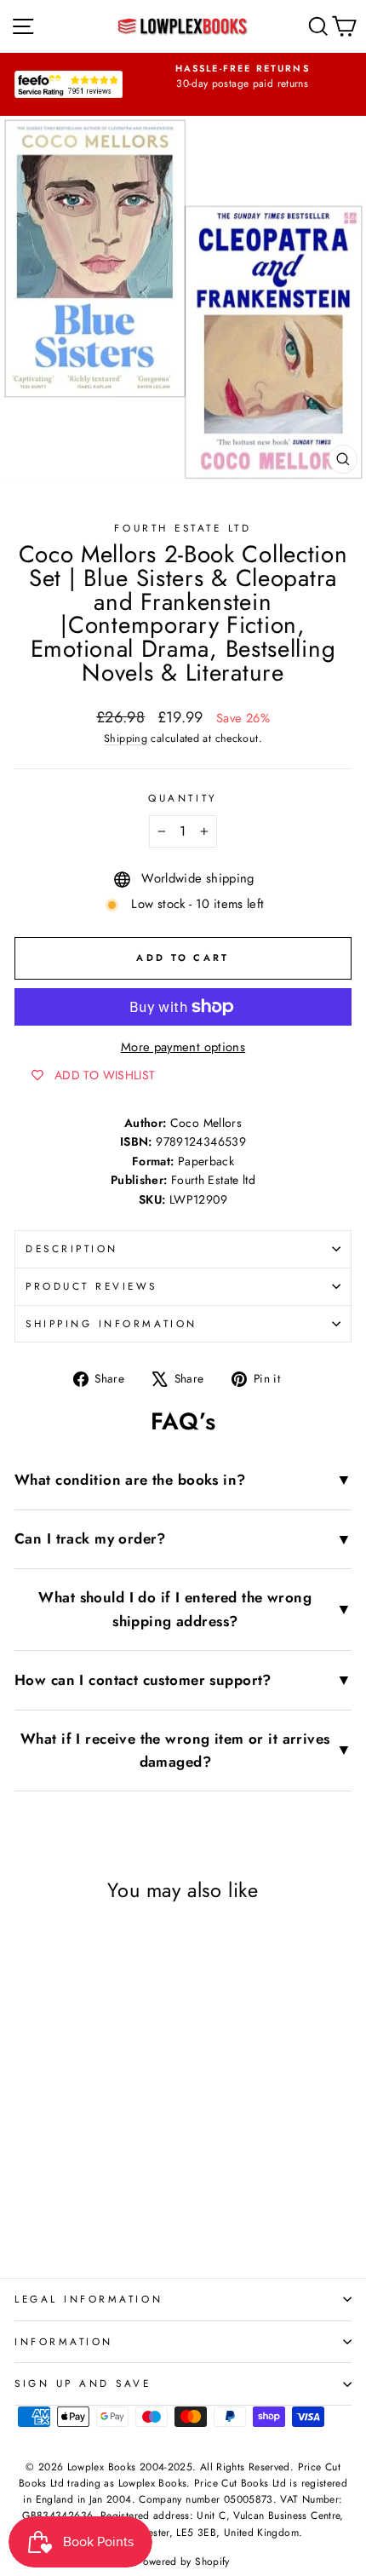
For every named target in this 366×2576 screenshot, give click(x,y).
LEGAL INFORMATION (89, 2299)
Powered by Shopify (183, 2562)
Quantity (183, 798)
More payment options (183, 1047)
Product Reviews (91, 1286)
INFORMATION (64, 2341)
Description (72, 1248)
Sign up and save (83, 2383)
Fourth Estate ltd (183, 528)
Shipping (126, 739)
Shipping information (112, 1323)
